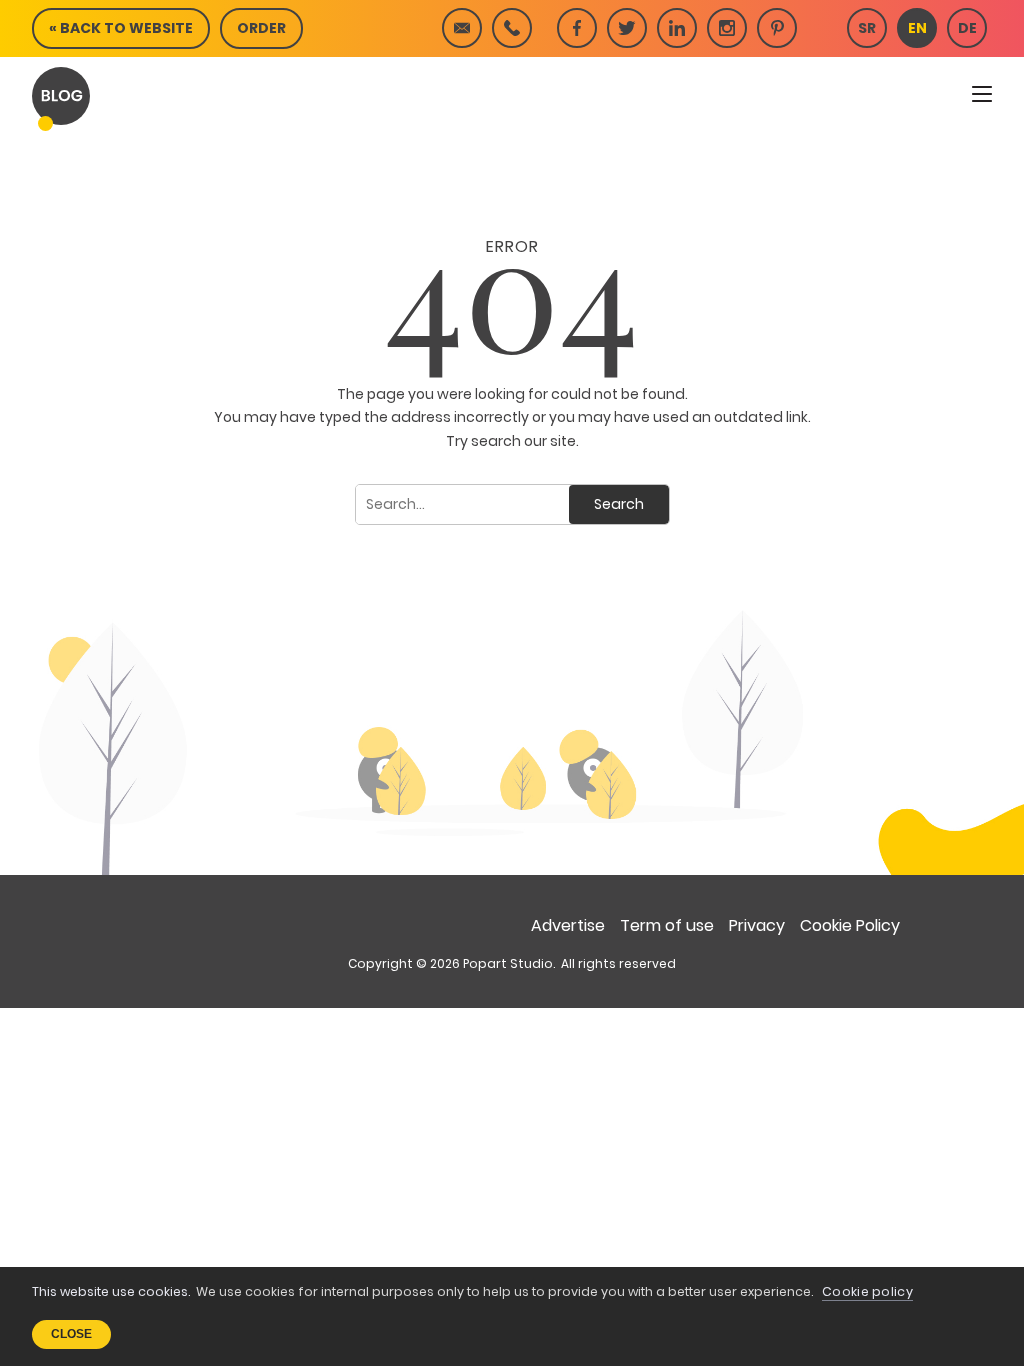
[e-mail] (462, 28)
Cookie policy (867, 1291)
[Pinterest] (777, 28)
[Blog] (61, 96)
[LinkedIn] (677, 28)
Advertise (568, 926)
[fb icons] (577, 28)
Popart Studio (508, 963)
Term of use (667, 926)
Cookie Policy (850, 926)
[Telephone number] (512, 28)
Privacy (757, 926)
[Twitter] (627, 28)
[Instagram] (727, 28)
